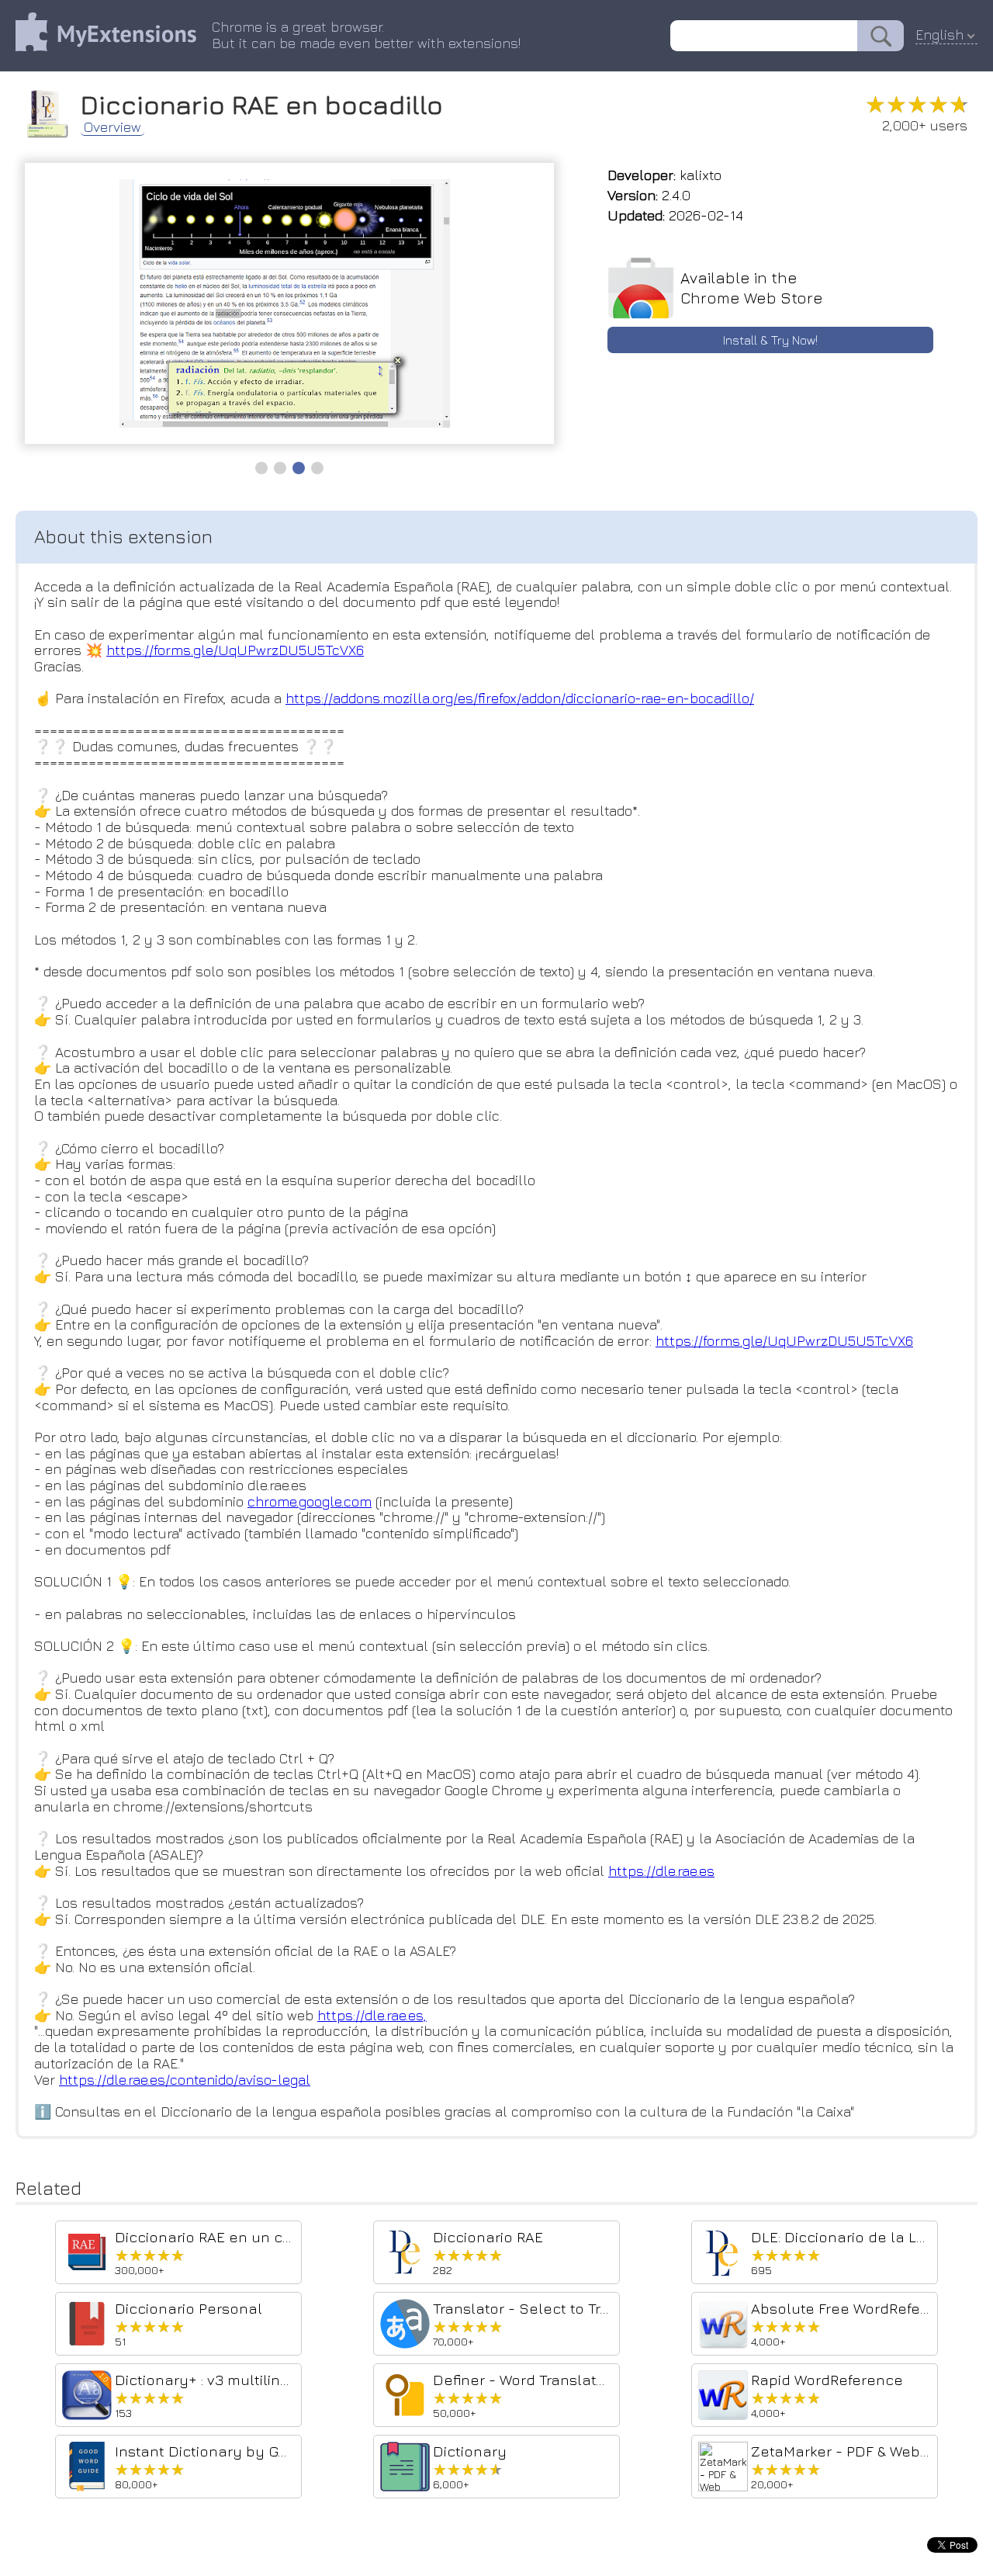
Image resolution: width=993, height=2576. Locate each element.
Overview (112, 127)
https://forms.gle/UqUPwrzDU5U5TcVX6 (235, 650)
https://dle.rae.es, (372, 2015)
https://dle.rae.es (661, 1871)
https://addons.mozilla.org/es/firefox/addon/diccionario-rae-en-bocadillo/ (520, 698)
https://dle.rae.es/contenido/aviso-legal (185, 2080)
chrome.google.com (310, 1501)
